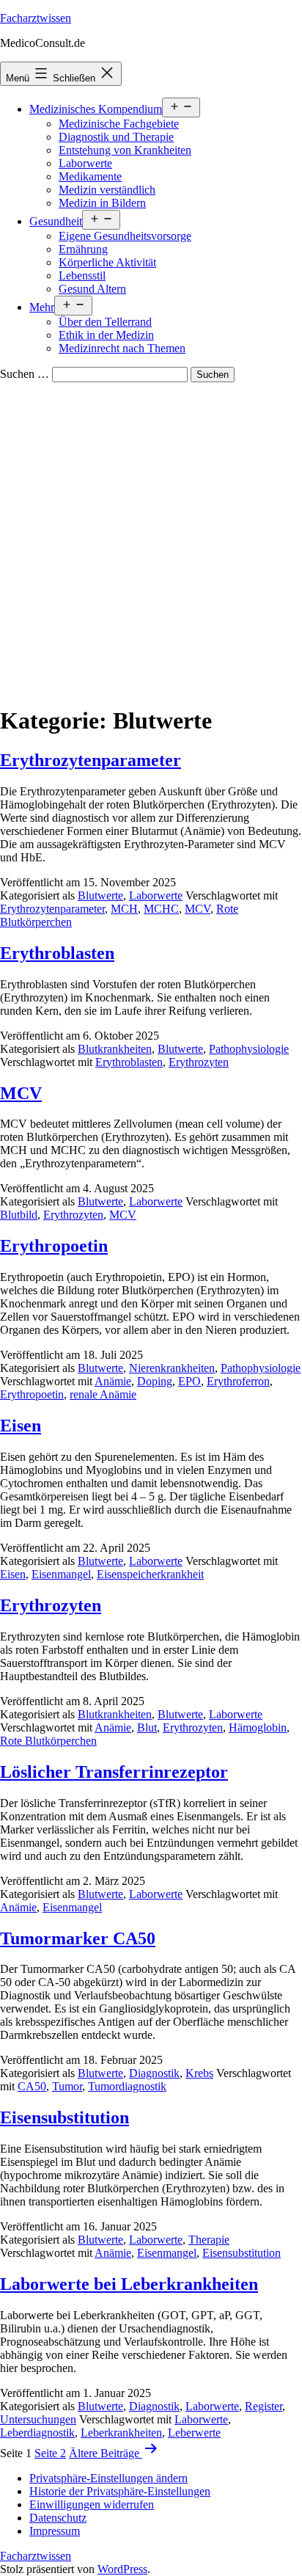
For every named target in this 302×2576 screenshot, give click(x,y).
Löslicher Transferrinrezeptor (114, 1772)
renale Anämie (103, 1394)
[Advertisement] (151, 541)
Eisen (21, 1426)
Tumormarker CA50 (78, 1938)
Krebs (199, 2073)
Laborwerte (85, 163)
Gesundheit (56, 221)
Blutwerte (100, 895)
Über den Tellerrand (105, 322)
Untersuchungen (38, 2419)
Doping (155, 1381)
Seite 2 (50, 2453)
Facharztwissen (36, 18)
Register (264, 2406)
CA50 (32, 2086)
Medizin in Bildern (102, 203)
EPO (189, 1381)
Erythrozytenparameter (91, 760)
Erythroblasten (57, 953)
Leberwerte (194, 2433)
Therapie (209, 2240)
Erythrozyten (199, 1062)
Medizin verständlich (107, 190)
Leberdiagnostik (37, 2433)
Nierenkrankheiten (172, 1368)
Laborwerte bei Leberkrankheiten (129, 2284)
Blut (147, 1727)
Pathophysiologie (249, 1049)
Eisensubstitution (65, 2117)
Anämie (113, 1381)
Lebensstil (82, 276)
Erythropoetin (54, 1246)
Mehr (42, 307)
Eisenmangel (61, 1574)
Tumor (67, 2086)
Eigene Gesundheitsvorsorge (125, 236)
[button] (108, 2478)
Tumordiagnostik (127, 2086)
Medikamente (90, 176)
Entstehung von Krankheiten (125, 150)
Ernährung (83, 249)
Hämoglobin (258, 1727)
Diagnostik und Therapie (116, 137)
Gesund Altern (92, 289)
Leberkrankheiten (121, 2433)
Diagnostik (154, 2073)
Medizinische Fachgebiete (119, 124)
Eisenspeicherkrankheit (150, 1574)
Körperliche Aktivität (107, 262)
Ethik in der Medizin (106, 335)
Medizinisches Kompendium (96, 109)
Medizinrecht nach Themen (122, 348)
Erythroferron (238, 1381)
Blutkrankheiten (115, 1049)
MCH (124, 909)
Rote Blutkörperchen (48, 1741)
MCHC (161, 909)
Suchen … (25, 374)
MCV (198, 909)
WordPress (122, 2569)
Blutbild (19, 1215)
